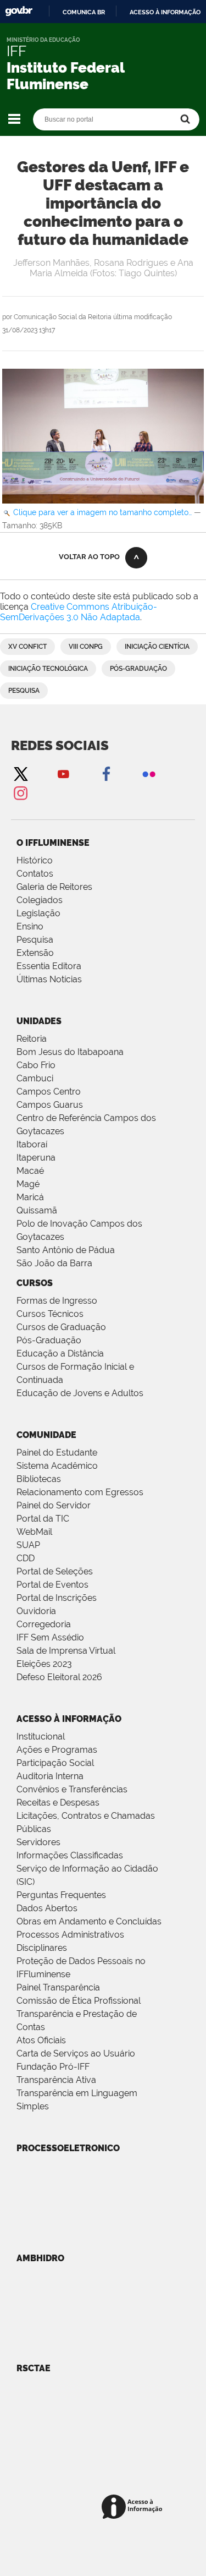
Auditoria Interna (50, 1776)
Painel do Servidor (54, 1505)
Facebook (106, 773)
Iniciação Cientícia (157, 647)
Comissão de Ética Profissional (79, 2001)
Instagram (20, 793)
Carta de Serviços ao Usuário (76, 2053)
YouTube (63, 773)
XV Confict (27, 647)
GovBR (19, 11)
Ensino (30, 926)
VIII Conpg (86, 647)
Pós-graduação (138, 669)
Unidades (39, 1021)
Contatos (35, 874)
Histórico (35, 860)
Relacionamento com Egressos (80, 1492)
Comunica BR (84, 12)
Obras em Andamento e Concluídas (89, 1921)
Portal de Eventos (52, 1585)
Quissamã (37, 1210)
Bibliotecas (39, 1479)
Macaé (30, 1171)
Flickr (149, 773)
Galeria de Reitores (54, 887)
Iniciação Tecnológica (48, 669)
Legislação (38, 913)
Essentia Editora (49, 966)
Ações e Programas (57, 1750)
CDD (26, 1558)
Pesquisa (24, 691)
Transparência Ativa (56, 2080)
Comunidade (46, 1435)
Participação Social (55, 1763)
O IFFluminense (53, 843)
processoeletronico (68, 2148)
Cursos (35, 1283)
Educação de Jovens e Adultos (80, 1393)
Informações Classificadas (70, 1855)
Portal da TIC (43, 1519)
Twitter (20, 773)
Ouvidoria (36, 1611)
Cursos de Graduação (61, 1327)
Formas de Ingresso (57, 1301)
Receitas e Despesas (58, 1803)
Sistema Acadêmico (57, 1466)
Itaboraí (32, 1144)
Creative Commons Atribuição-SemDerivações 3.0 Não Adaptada (79, 612)
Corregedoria (44, 1624)
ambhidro (40, 2258)
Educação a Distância (60, 1353)
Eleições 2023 (44, 1664)
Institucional (41, 1737)
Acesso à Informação (69, 1719)
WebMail (34, 1532)
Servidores (38, 1842)
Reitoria (32, 1039)
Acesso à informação (165, 12)
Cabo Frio (36, 1065)
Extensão (35, 953)
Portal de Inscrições (57, 1598)
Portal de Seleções (55, 1571)
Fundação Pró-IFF (53, 2067)
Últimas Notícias (49, 979)
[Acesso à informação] (134, 2507)
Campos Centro (49, 1092)
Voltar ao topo (89, 557)
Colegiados (40, 900)
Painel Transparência (58, 1987)
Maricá (30, 1197)
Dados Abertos (47, 1908)
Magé (28, 1184)
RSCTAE (34, 2368)
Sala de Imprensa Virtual (66, 1651)
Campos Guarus (50, 1105)
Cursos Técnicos (50, 1314)
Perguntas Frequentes (61, 1895)
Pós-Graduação (49, 1340)
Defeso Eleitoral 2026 (59, 1677)
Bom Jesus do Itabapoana (70, 1052)
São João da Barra (54, 1263)
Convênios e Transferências (72, 1789)
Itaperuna (36, 1158)
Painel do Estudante (57, 1453)
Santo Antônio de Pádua (66, 1250)
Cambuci (35, 1078)
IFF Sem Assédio (50, 1637)
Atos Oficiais (41, 2040)
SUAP (28, 1545)
